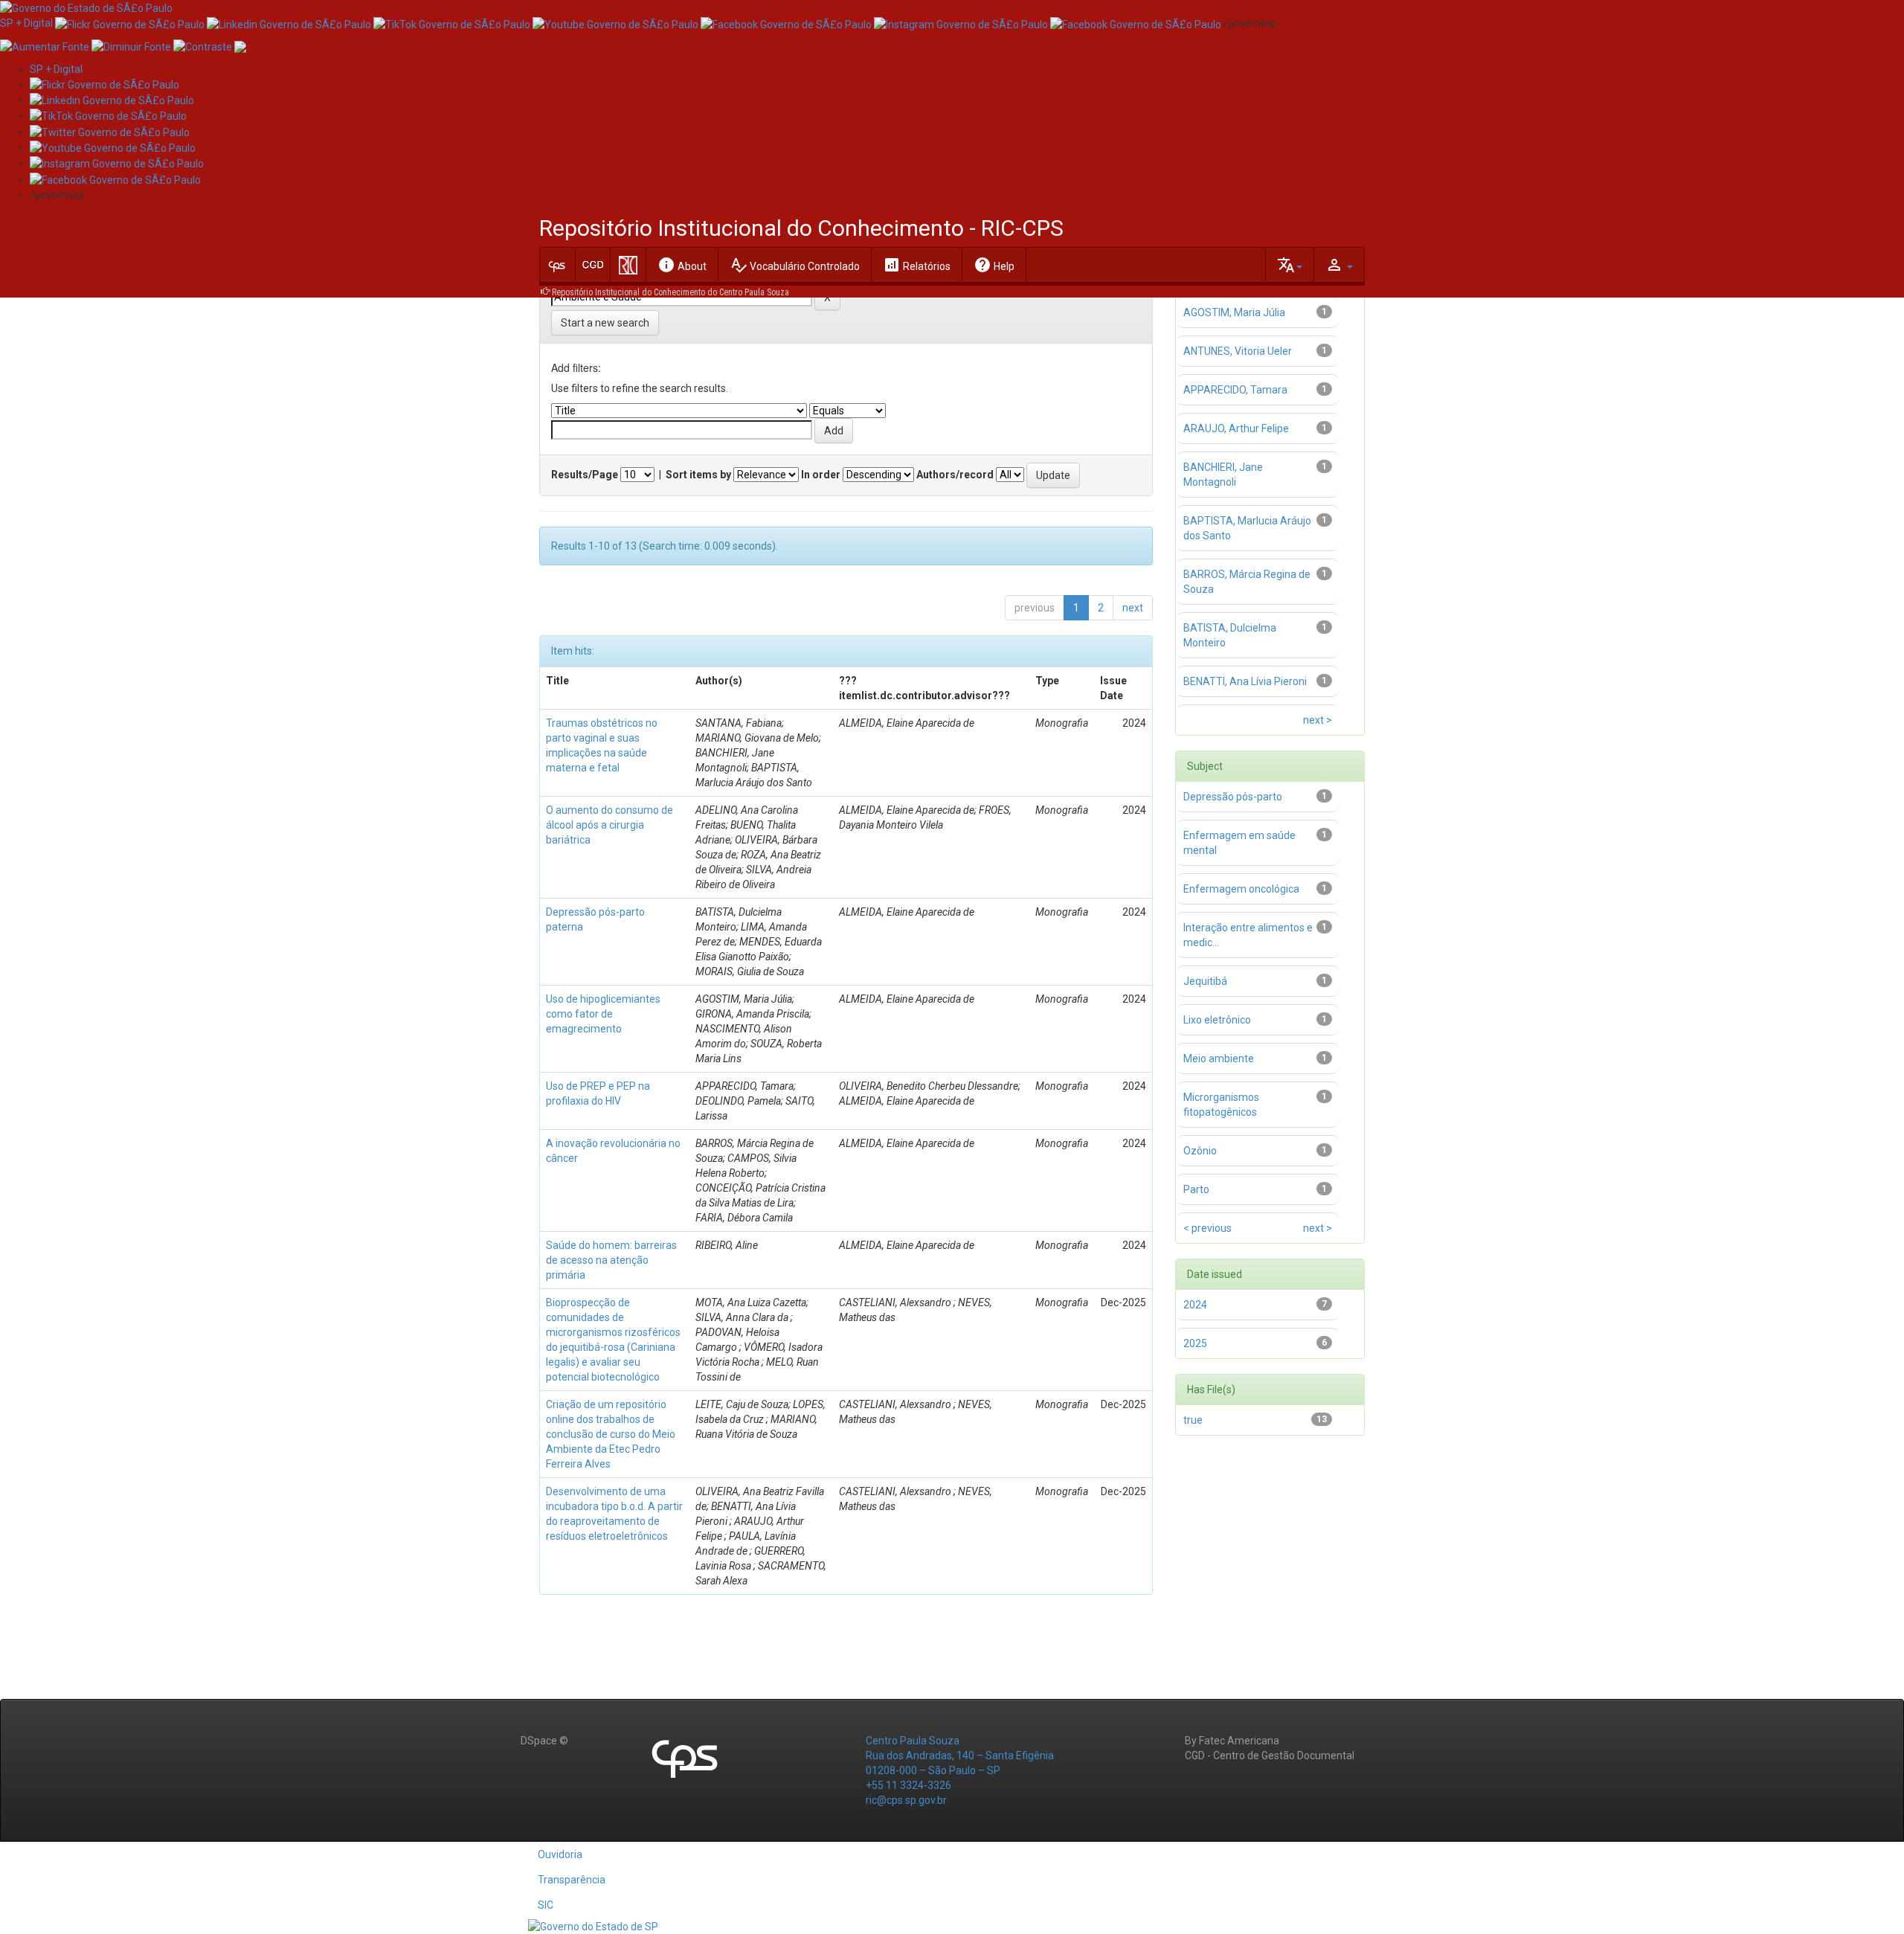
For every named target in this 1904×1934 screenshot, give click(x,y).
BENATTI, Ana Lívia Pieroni (1246, 681)
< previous (1207, 1228)
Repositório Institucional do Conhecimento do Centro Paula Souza (670, 292)
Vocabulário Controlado (795, 265)
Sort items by (698, 475)
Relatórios (917, 265)
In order (821, 475)
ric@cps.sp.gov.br (906, 1800)
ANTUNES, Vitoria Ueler (1239, 351)
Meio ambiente (1219, 1058)
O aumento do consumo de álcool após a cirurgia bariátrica (610, 825)
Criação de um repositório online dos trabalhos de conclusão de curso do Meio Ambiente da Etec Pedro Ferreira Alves (611, 1434)
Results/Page (585, 475)
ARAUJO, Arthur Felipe (1237, 428)
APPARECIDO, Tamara (1235, 390)
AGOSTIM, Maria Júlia (1234, 312)
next (1133, 608)
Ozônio (1200, 1151)
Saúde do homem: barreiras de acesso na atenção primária (611, 1260)
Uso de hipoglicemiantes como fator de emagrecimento (603, 1014)
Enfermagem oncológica (1241, 889)
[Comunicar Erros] (240, 45)
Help (994, 265)
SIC (546, 1905)
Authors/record (955, 475)
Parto (1196, 1189)
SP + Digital (26, 23)
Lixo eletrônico (1217, 1020)
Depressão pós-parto (1233, 797)
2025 (1195, 1343)
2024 (1195, 1305)
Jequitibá (1205, 981)
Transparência (572, 1880)
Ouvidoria (560, 1854)
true (1193, 1420)
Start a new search (605, 323)
